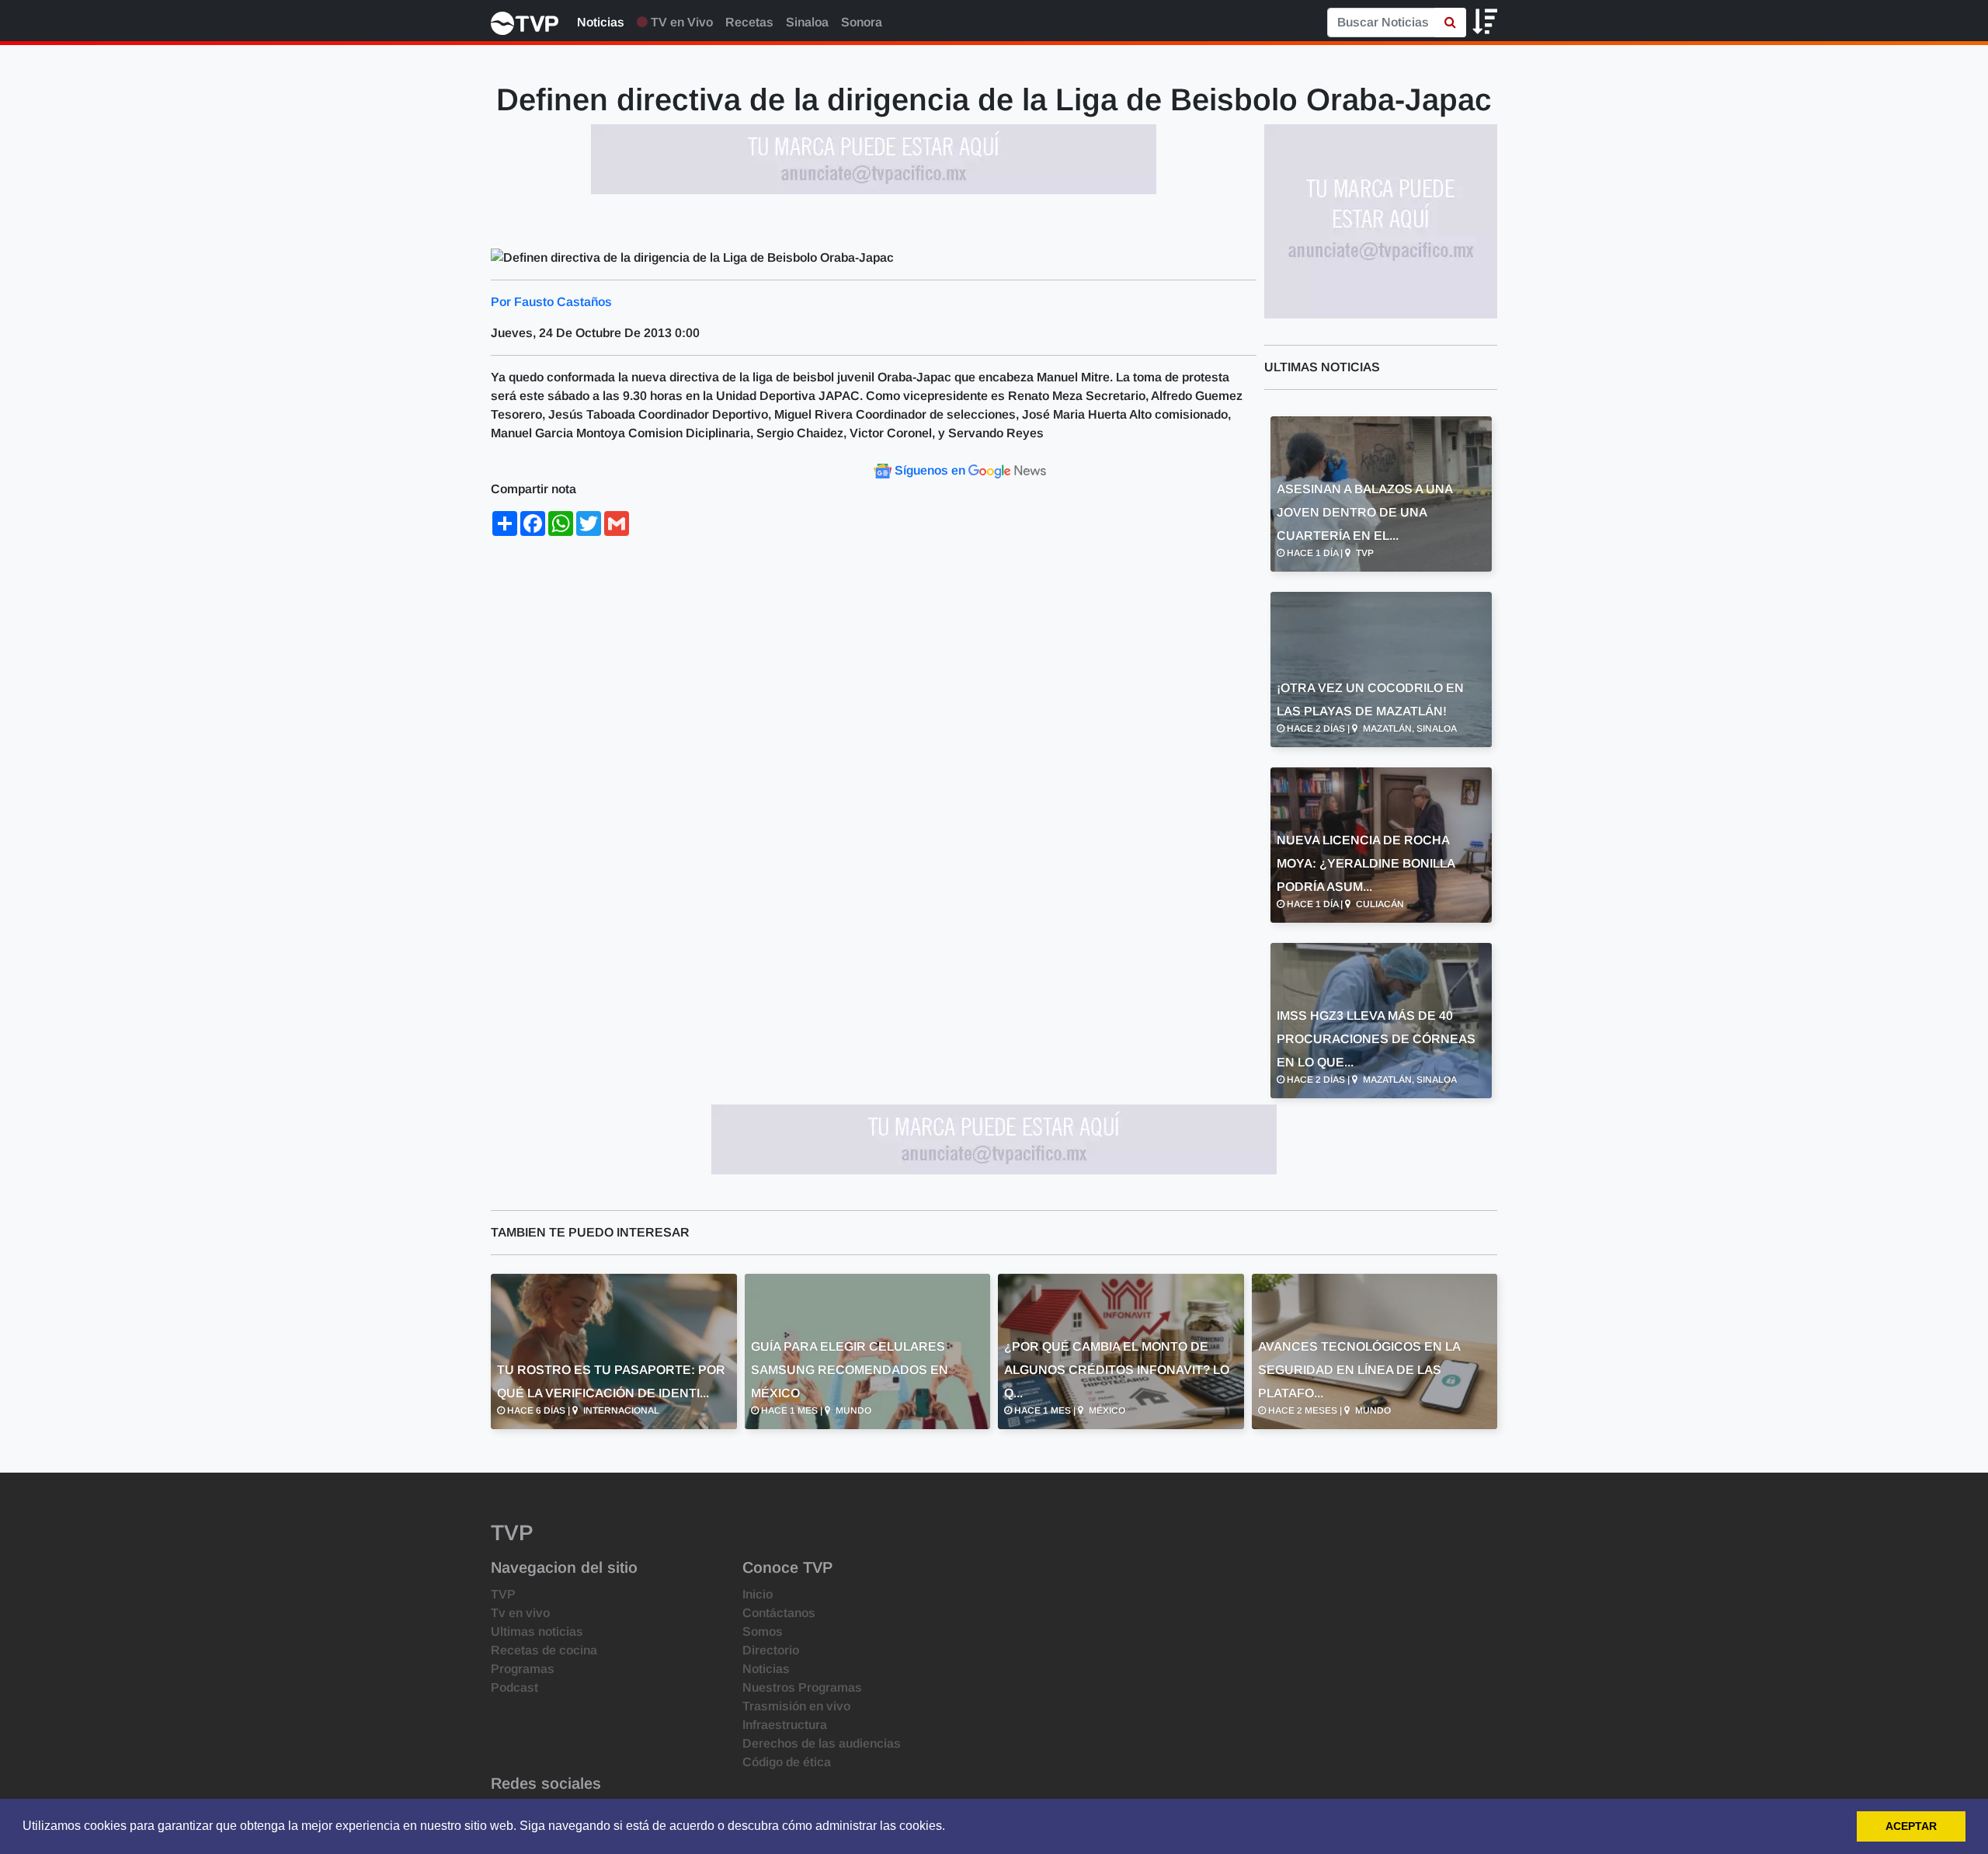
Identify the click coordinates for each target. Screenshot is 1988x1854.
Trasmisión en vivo (796, 1706)
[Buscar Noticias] (1450, 23)
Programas (523, 1669)
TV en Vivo (680, 22)
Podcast (514, 1687)
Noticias (601, 22)
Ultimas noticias (537, 1631)
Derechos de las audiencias (822, 1743)
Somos (763, 1631)
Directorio (771, 1650)
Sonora (862, 22)
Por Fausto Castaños (551, 302)
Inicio (758, 1594)
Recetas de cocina (544, 1650)
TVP (503, 1594)
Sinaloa (807, 22)
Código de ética (787, 1762)
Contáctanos (779, 1613)
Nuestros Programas (802, 1687)
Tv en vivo (520, 1613)
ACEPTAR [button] (1911, 1826)
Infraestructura (785, 1725)
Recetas (749, 22)
